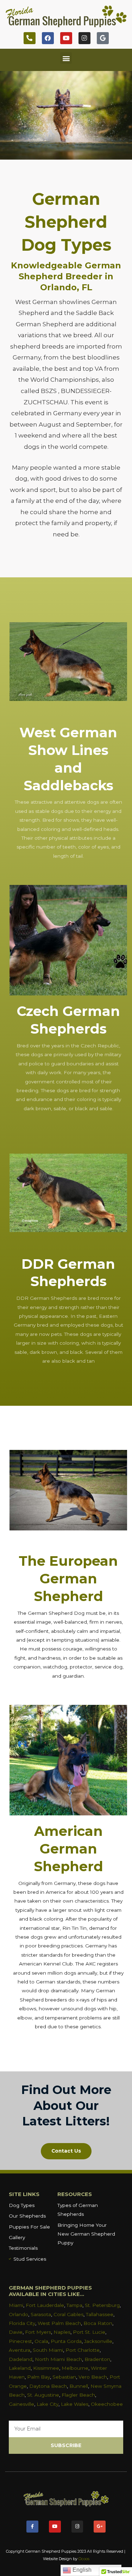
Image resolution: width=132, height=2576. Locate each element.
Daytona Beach (48, 2386)
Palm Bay (39, 2377)
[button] (66, 58)
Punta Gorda (66, 2341)
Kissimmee (46, 2368)
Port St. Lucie (89, 2332)
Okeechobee (107, 2404)
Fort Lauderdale (45, 2305)
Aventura (20, 2350)
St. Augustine (43, 2395)
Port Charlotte (83, 2350)
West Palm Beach (59, 2323)
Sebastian (64, 2377)
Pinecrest (20, 2341)
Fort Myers (38, 2332)
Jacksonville (98, 2341)
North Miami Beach (58, 2359)
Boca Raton (98, 2323)
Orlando (18, 2314)
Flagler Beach (78, 2395)
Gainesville (21, 2404)
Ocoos (84, 2559)
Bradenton (97, 2359)
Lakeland (20, 2368)
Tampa (74, 2305)
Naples (62, 2332)
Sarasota (41, 2314)
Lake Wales (75, 2404)
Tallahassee (100, 2314)
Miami (16, 2305)
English (81, 2570)
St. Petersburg (102, 2305)
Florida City (22, 2323)
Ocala (41, 2341)
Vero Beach (93, 2377)
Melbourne (75, 2368)
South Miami (48, 2350)
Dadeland (21, 2359)
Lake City (48, 2404)
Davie (16, 2332)
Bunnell (79, 2386)
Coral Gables (68, 2314)
